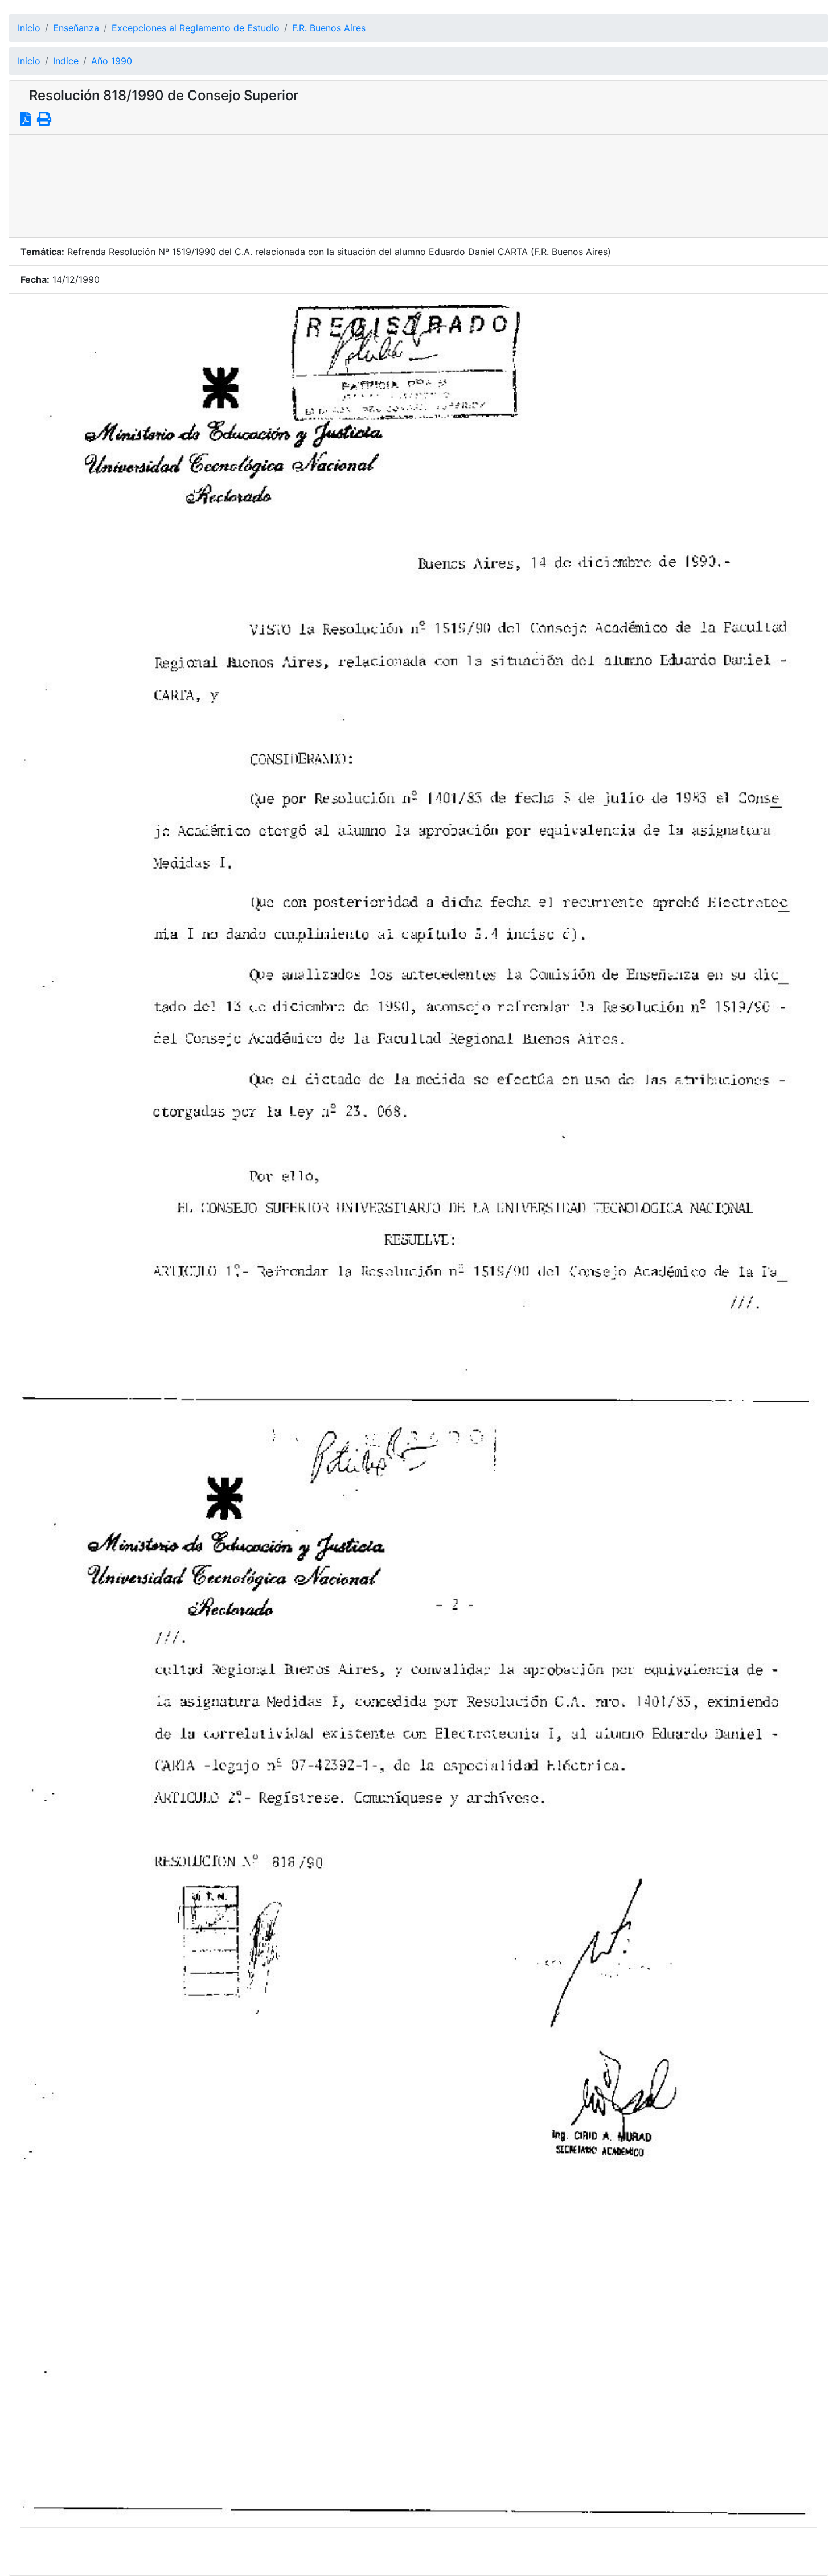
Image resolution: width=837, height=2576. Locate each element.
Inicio (29, 28)
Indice (66, 61)
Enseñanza (76, 28)
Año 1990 (112, 61)
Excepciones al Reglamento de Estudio (196, 28)
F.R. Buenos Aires (329, 28)
